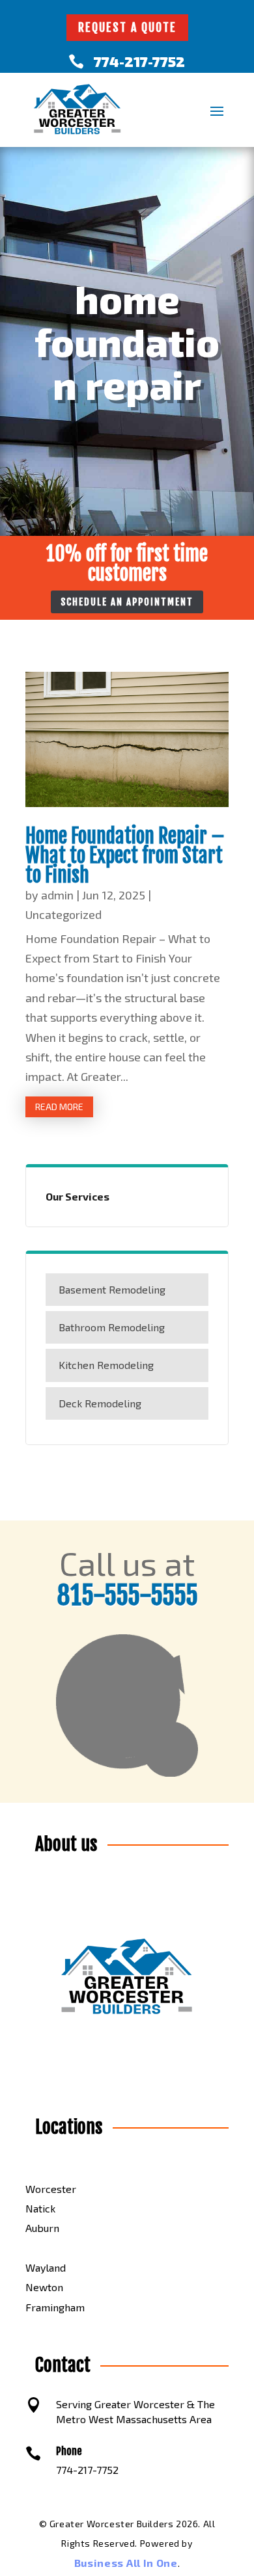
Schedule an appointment (127, 602)
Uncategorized (63, 914)
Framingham (55, 2307)
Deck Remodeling (100, 1403)
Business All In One (126, 2563)
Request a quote (127, 27)
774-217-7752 (139, 61)
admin (57, 895)
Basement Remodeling (112, 1289)
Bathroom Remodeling (112, 1327)
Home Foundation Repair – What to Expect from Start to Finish (125, 856)
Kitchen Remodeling (106, 1365)
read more (59, 1107)
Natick (40, 2208)
